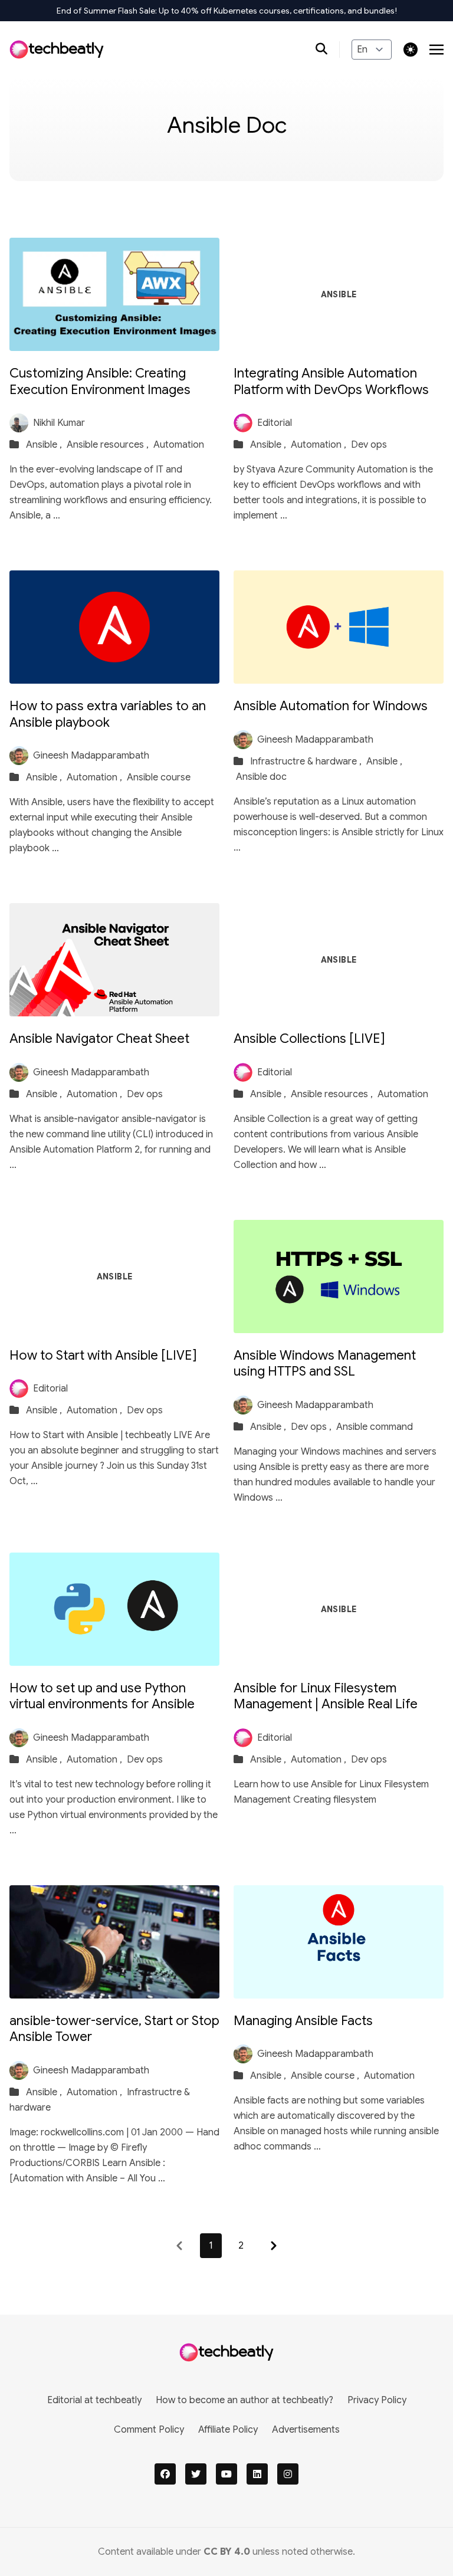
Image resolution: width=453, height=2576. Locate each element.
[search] (328, 50)
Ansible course (159, 777)
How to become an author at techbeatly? (244, 2400)
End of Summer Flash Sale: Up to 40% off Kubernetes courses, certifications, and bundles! (227, 11)
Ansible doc (261, 777)
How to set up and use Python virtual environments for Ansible (102, 1696)
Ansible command (375, 1427)
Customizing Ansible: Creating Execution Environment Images (100, 381)
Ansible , (45, 445)
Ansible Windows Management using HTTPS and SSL (325, 1364)
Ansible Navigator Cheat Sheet (99, 1038)
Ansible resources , (109, 445)
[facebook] (165, 2474)
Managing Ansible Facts (303, 2021)
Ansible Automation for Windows (331, 706)
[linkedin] (257, 2474)
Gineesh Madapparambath (91, 756)
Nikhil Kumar (59, 423)
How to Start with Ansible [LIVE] (103, 1355)
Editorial (275, 423)
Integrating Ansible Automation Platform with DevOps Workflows (331, 381)
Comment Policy (149, 2430)
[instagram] (288, 2474)
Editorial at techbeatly (94, 2400)
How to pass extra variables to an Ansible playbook (108, 714)
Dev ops (369, 445)
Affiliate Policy (228, 2430)
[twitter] (196, 2474)
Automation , (320, 445)
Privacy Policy (377, 2400)
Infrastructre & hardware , (307, 762)
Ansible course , (326, 2076)
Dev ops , (312, 1427)
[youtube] (226, 2474)
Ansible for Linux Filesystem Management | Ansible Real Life (326, 1696)
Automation (179, 445)
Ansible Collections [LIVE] (309, 1038)
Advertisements (306, 2430)
